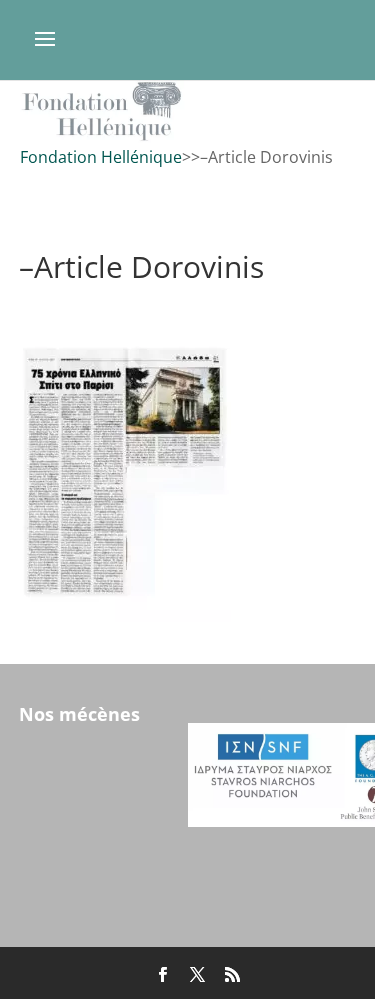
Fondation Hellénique (101, 157)
